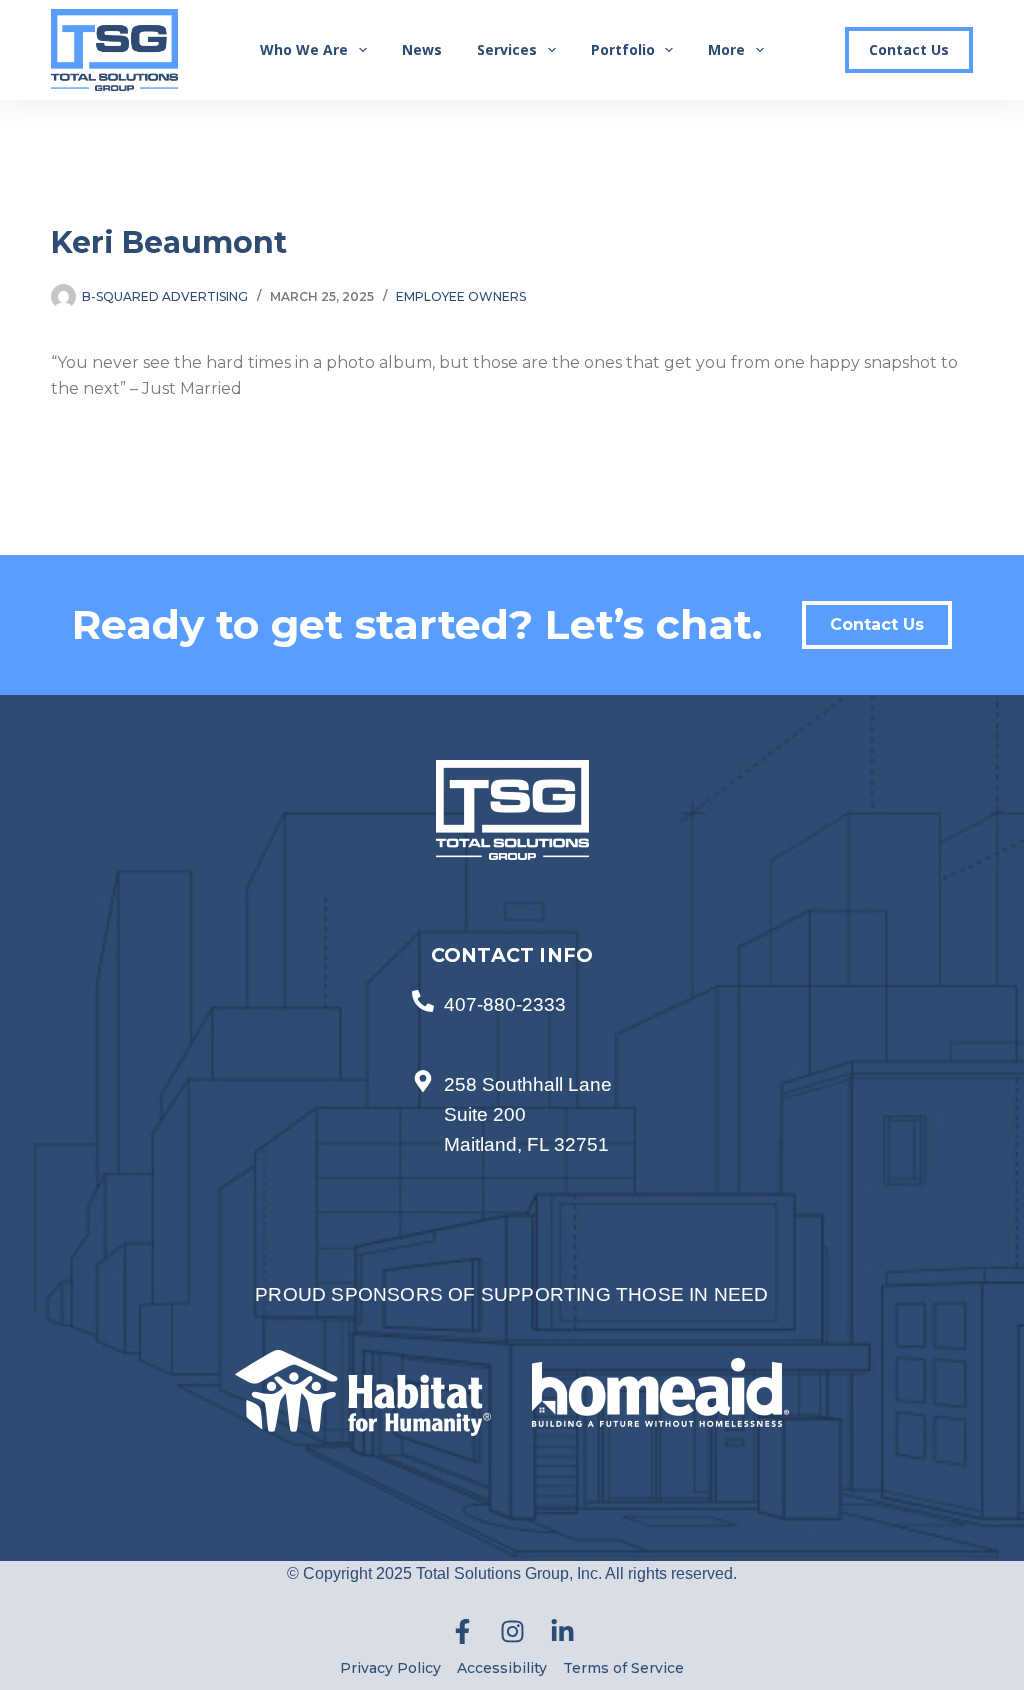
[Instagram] (512, 1632)
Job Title (530, 592)
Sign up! (706, 943)
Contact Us (909, 49)
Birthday (530, 659)
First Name (537, 388)
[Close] (910, 193)
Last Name (536, 456)
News (422, 49)
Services (507, 49)
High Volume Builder (577, 834)
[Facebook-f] (462, 1632)
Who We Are (304, 49)
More (726, 49)
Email (521, 320)
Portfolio (623, 49)
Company (533, 524)
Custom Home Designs (585, 771)
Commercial (559, 750)
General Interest (568, 813)
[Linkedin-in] (562, 1632)
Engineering (558, 792)
